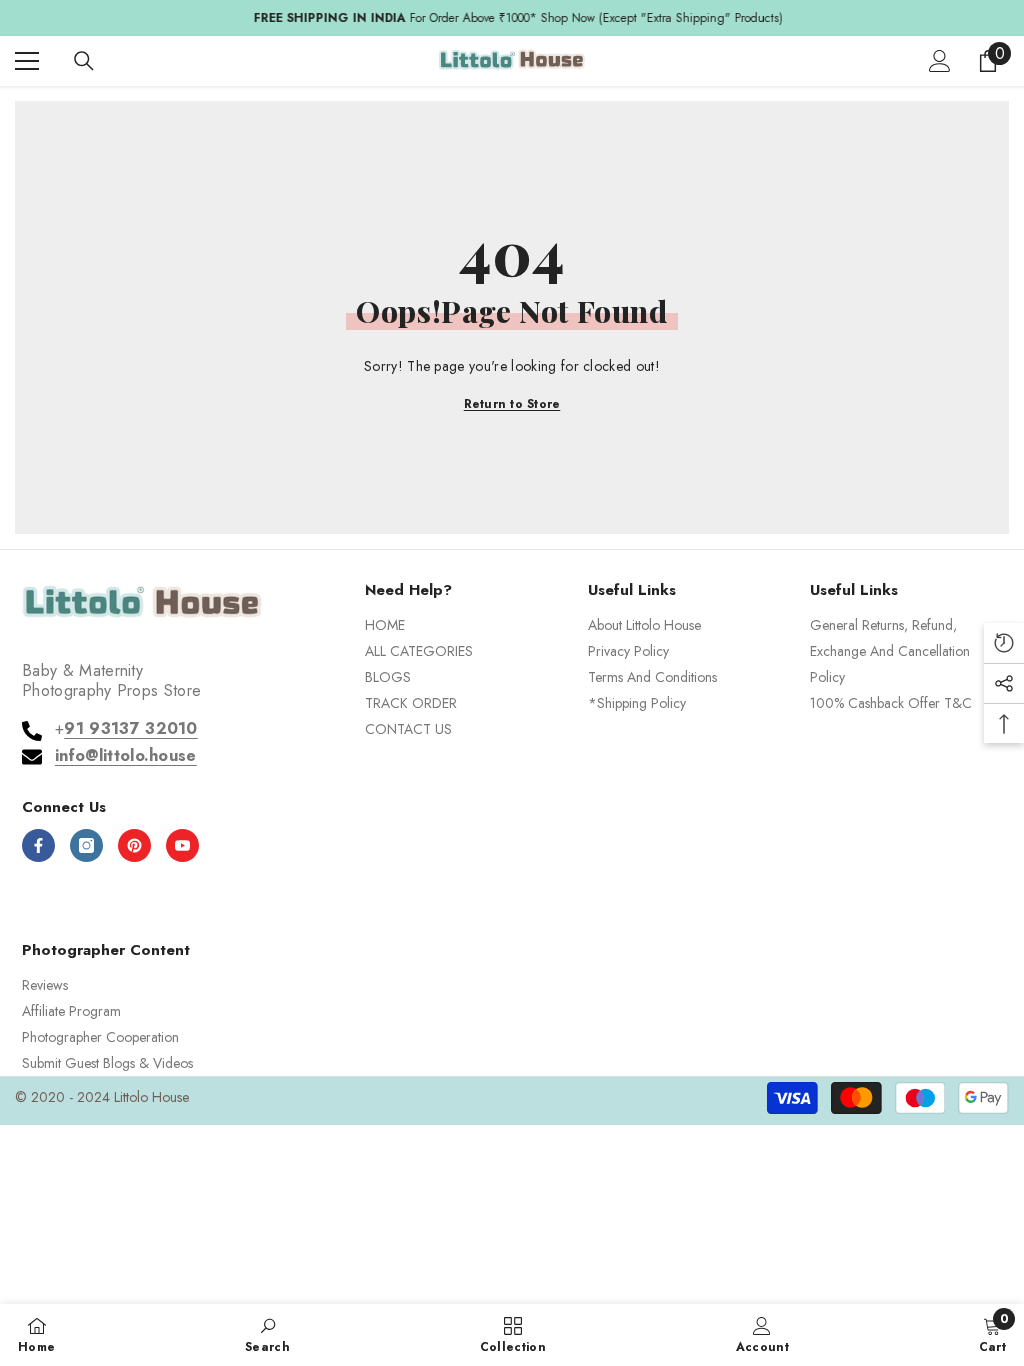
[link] (267, 1334)
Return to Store (512, 404)
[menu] (27, 61)
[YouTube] (182, 845)
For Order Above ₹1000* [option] (512, 18)
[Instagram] (86, 845)
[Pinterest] (134, 845)
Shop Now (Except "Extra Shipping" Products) (656, 18)
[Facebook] (38, 845)
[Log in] (940, 61)
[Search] (84, 61)
